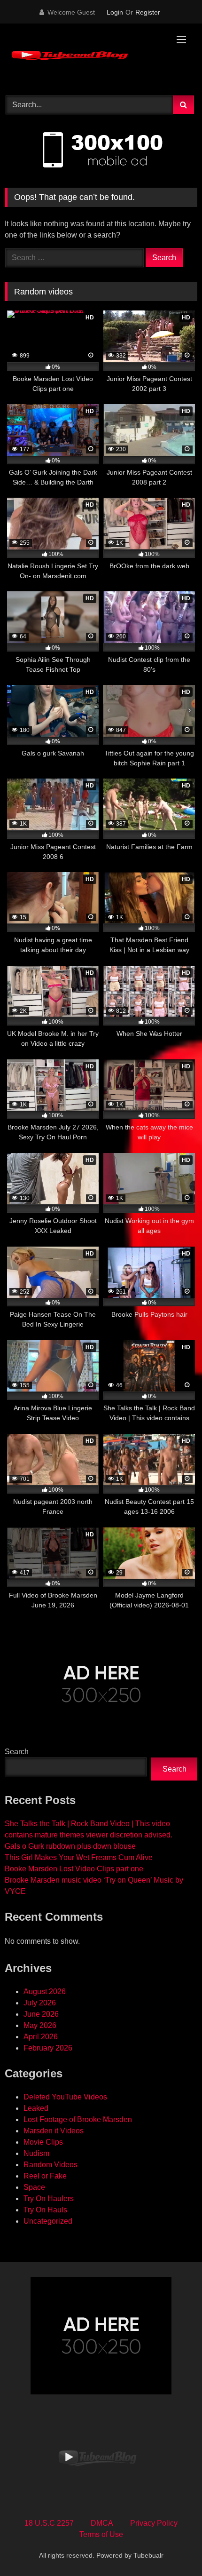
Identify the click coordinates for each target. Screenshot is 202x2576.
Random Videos (50, 2165)
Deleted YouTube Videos (65, 2097)
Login (115, 12)
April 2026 (41, 2037)
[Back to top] (173, 2548)
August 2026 (45, 1992)
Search (17, 1752)
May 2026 (40, 2025)
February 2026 (48, 2048)
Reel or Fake (45, 2176)
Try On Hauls (45, 2210)
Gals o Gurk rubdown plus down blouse (70, 1846)
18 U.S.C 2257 (49, 2523)
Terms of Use (101, 2534)
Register (148, 12)
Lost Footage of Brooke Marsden (78, 2119)
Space (34, 2187)
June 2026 (41, 2014)
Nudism (36, 2153)
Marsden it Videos (54, 2131)
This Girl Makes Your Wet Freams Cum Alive (79, 1857)
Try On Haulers (49, 2198)
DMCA (102, 2523)
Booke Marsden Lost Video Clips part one (74, 1869)
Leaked (36, 2108)
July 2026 (40, 2003)
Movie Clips (43, 2142)
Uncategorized (48, 2221)
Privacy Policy (154, 2523)
